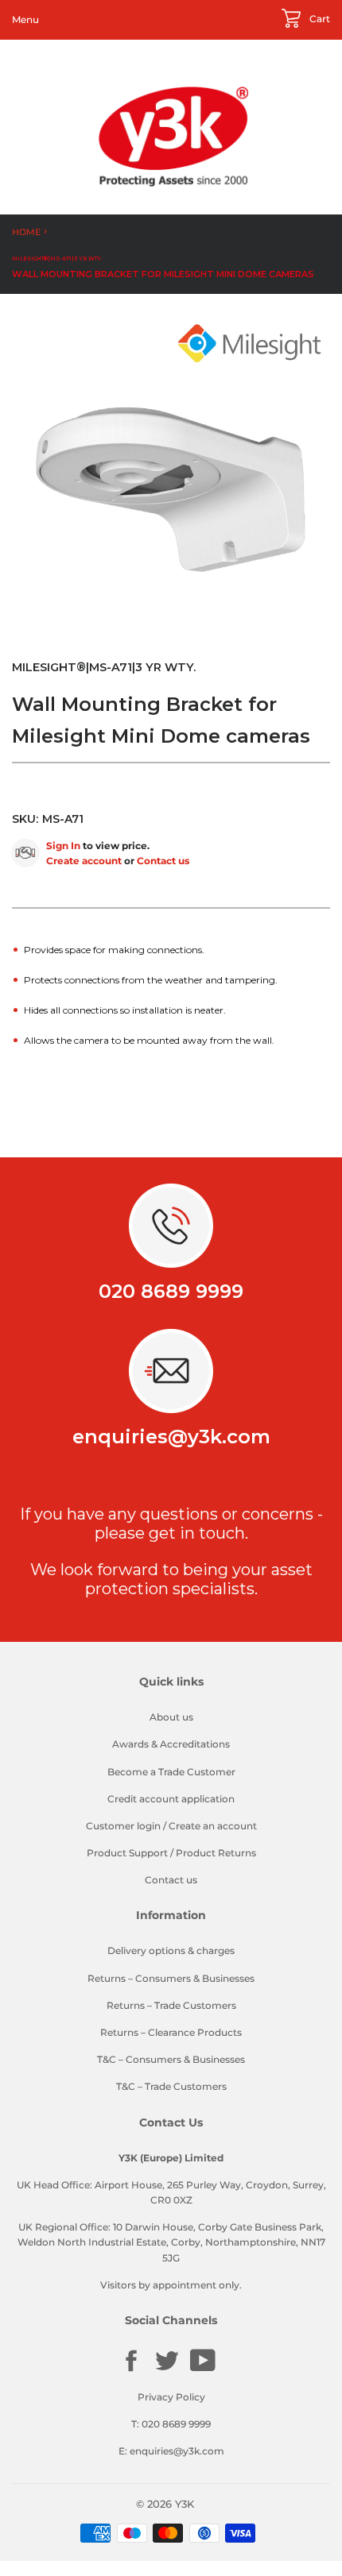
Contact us (163, 861)
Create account (84, 861)
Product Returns (216, 1853)
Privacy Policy (171, 2397)
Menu (25, 19)
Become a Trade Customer (171, 1772)
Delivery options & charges (171, 1950)
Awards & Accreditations (171, 1744)
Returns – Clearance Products (171, 2032)
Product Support (127, 1853)
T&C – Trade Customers (171, 2086)
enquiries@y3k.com (171, 1437)
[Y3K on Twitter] (167, 2370)
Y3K (185, 2504)
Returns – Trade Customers (171, 2005)
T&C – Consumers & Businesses (171, 2059)
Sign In (63, 846)
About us (171, 1717)
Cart (319, 19)
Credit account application (171, 1799)
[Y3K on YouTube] (203, 2369)
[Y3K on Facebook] (131, 2370)
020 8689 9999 (171, 1291)
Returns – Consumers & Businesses (171, 1978)
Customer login (123, 1826)
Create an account (213, 1826)
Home (26, 232)
